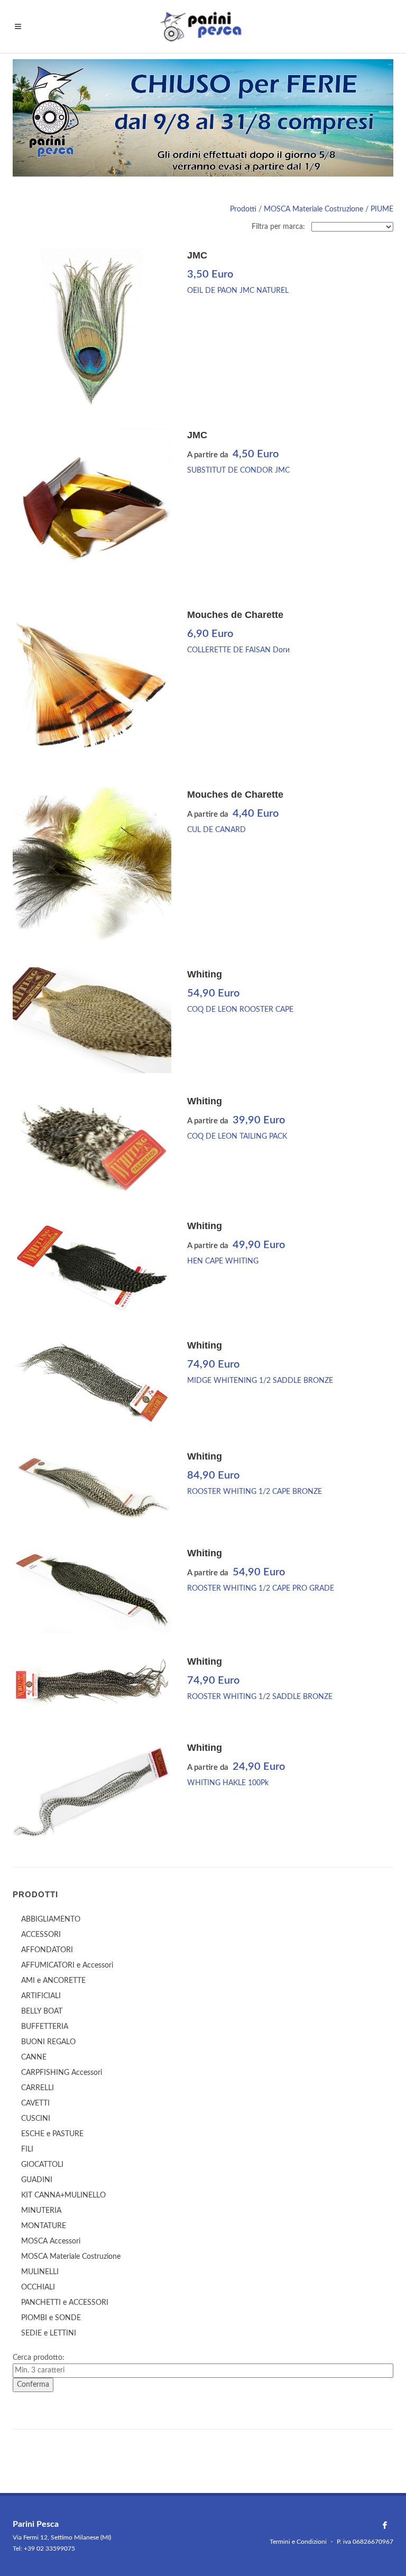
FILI (27, 2149)
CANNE (34, 2057)
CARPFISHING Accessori (62, 2073)
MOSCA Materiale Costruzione (313, 209)
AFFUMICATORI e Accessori (67, 1965)
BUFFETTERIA (45, 2027)
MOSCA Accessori (51, 2241)
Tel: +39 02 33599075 (44, 2549)
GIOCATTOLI (42, 2165)
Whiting (205, 974)
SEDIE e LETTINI (49, 2333)
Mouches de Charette (235, 615)
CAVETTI (35, 2103)
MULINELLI (40, 2272)
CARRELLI (38, 2088)
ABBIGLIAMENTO (51, 1919)
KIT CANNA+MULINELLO (63, 2195)
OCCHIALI (38, 2287)
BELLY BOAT (42, 2011)
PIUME (382, 209)
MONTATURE (44, 2226)
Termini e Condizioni (298, 2542)
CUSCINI (36, 2119)
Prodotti (243, 209)
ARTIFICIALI (41, 1996)
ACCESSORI (41, 1935)
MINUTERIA (41, 2211)
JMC (197, 255)
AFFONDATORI (47, 1950)
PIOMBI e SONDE (51, 2318)
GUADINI (37, 2180)
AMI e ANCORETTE (53, 1981)
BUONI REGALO (48, 2042)
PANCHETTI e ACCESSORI (65, 2303)
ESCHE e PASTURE (52, 2134)
